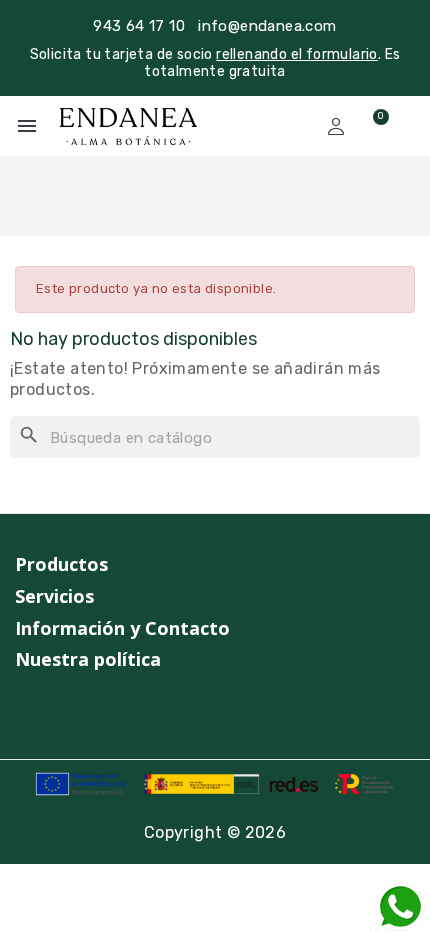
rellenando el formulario (297, 54)
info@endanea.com (267, 26)
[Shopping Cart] (372, 126)
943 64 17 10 (139, 26)
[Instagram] (24, 710)
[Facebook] (62, 710)
